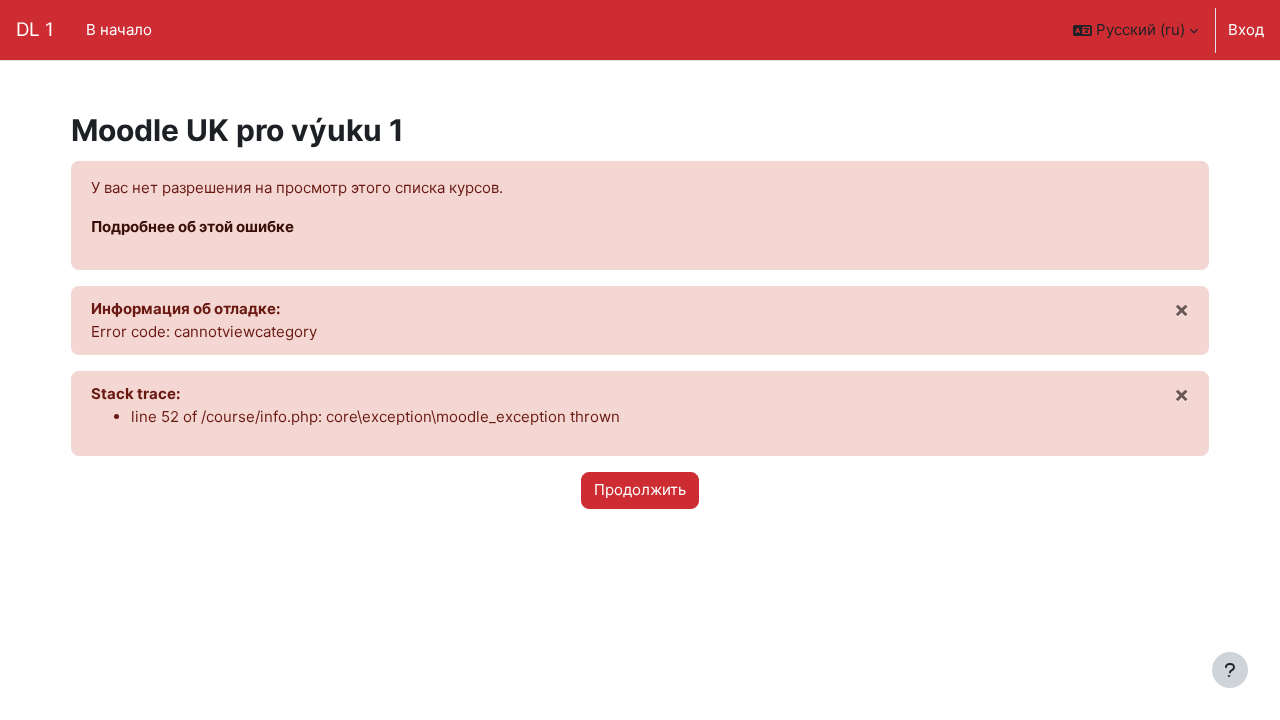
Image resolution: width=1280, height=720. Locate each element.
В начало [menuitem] (119, 29)
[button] (1135, 30)
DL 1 (35, 29)
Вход (1246, 29)
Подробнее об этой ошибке (192, 226)
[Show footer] (1230, 670)
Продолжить (640, 489)
